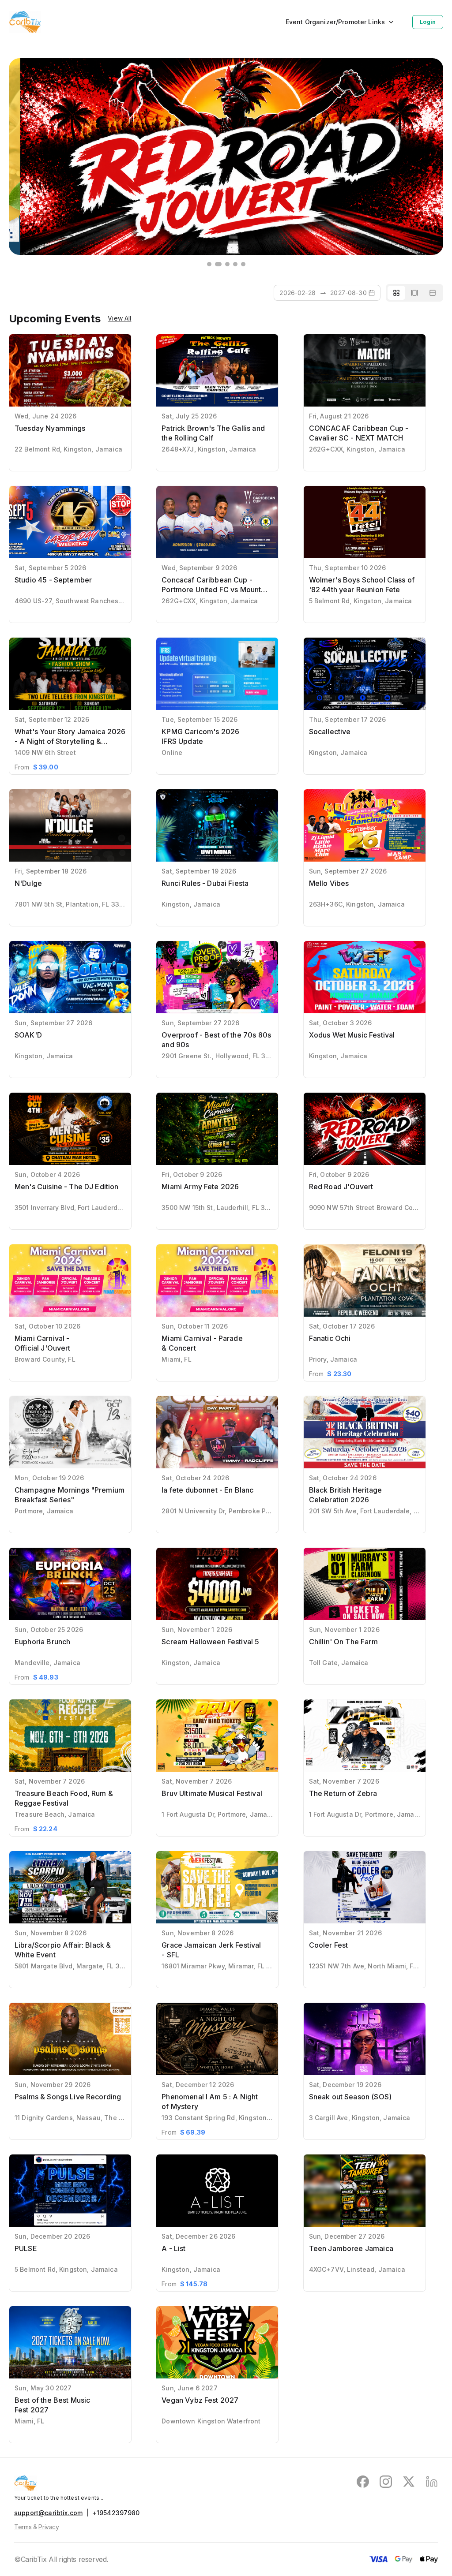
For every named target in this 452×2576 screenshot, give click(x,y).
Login (428, 22)
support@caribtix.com (48, 2513)
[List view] (433, 293)
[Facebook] (363, 2483)
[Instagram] (386, 2483)
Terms (23, 2527)
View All (119, 318)
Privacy (49, 2527)
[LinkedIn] (432, 2483)
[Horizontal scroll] (414, 293)
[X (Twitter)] (409, 2483)
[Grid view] (396, 293)
